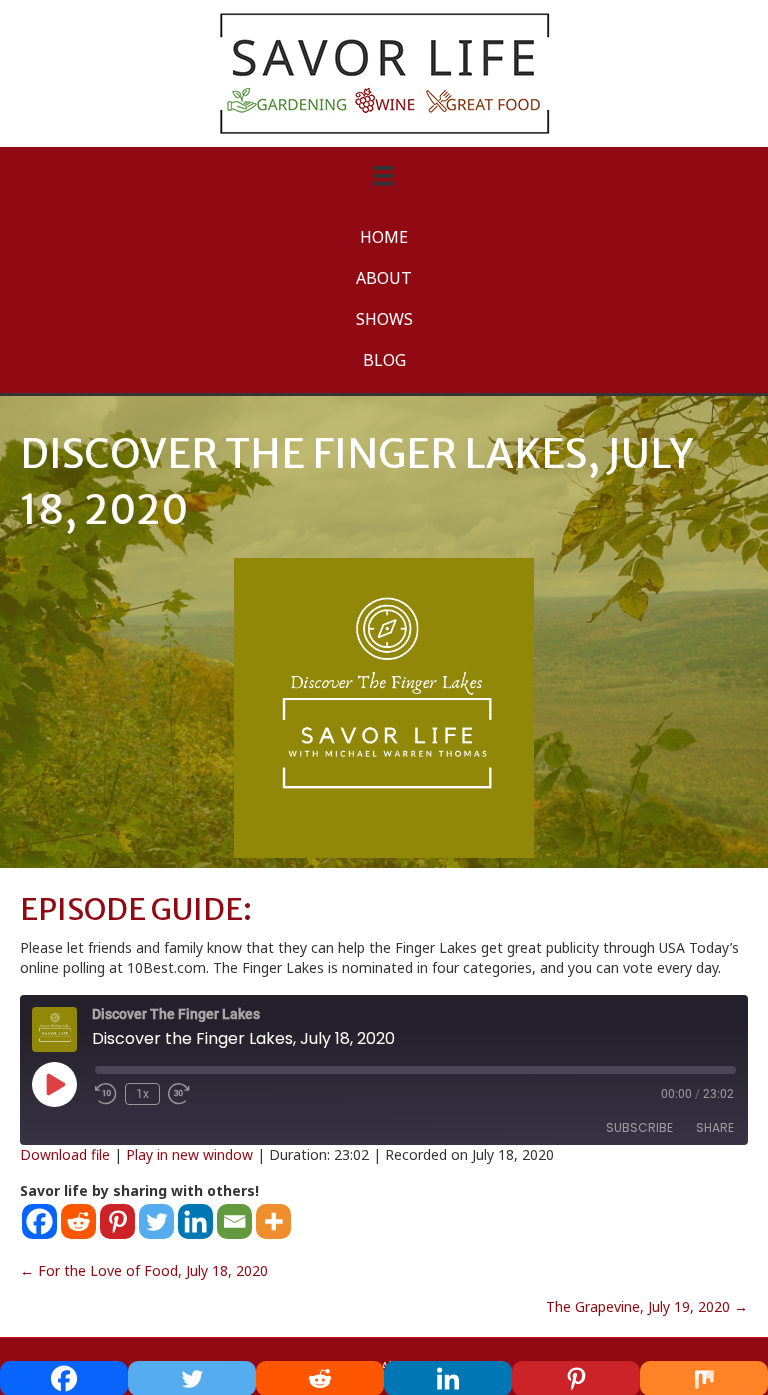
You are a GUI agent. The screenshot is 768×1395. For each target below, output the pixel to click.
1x (142, 1094)
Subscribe (639, 1127)
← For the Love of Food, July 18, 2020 (144, 1270)
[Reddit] (78, 1221)
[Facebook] (39, 1221)
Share (715, 1127)
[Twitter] (156, 1221)
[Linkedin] (195, 1221)
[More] (273, 1221)
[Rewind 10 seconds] (106, 1094)
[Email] (234, 1221)
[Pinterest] (117, 1221)
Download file (65, 1154)
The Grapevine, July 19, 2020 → (647, 1306)
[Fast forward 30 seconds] (180, 1094)
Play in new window (189, 1154)
